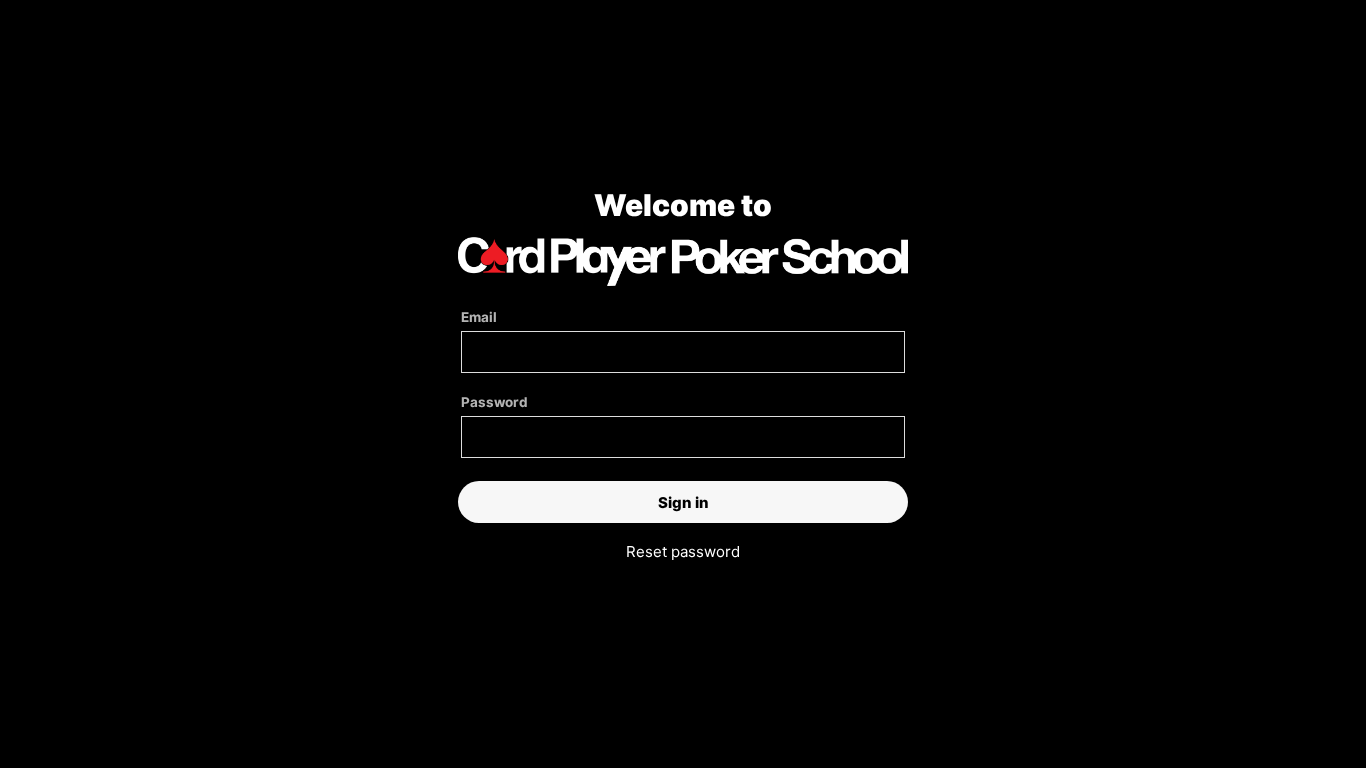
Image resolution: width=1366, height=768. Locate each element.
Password (494, 402)
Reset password (683, 551)
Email (479, 317)
